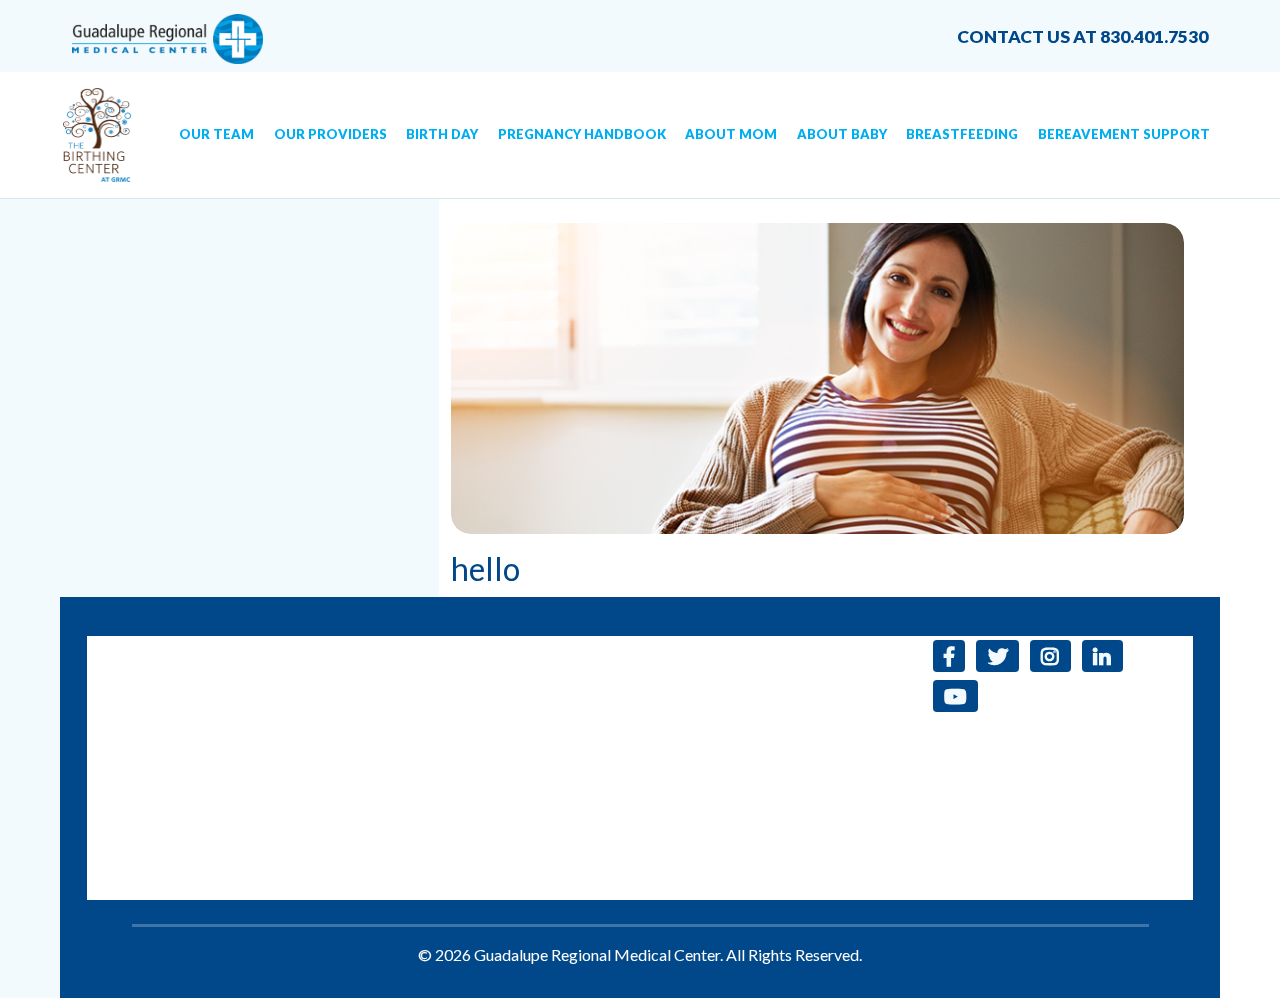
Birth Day (442, 134)
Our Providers (330, 134)
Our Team (216, 134)
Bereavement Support (1124, 134)
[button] (949, 656)
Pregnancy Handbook (582, 134)
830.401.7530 (363, 647)
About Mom (731, 134)
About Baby (842, 134)
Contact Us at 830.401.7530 (1082, 36)
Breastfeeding (962, 134)
